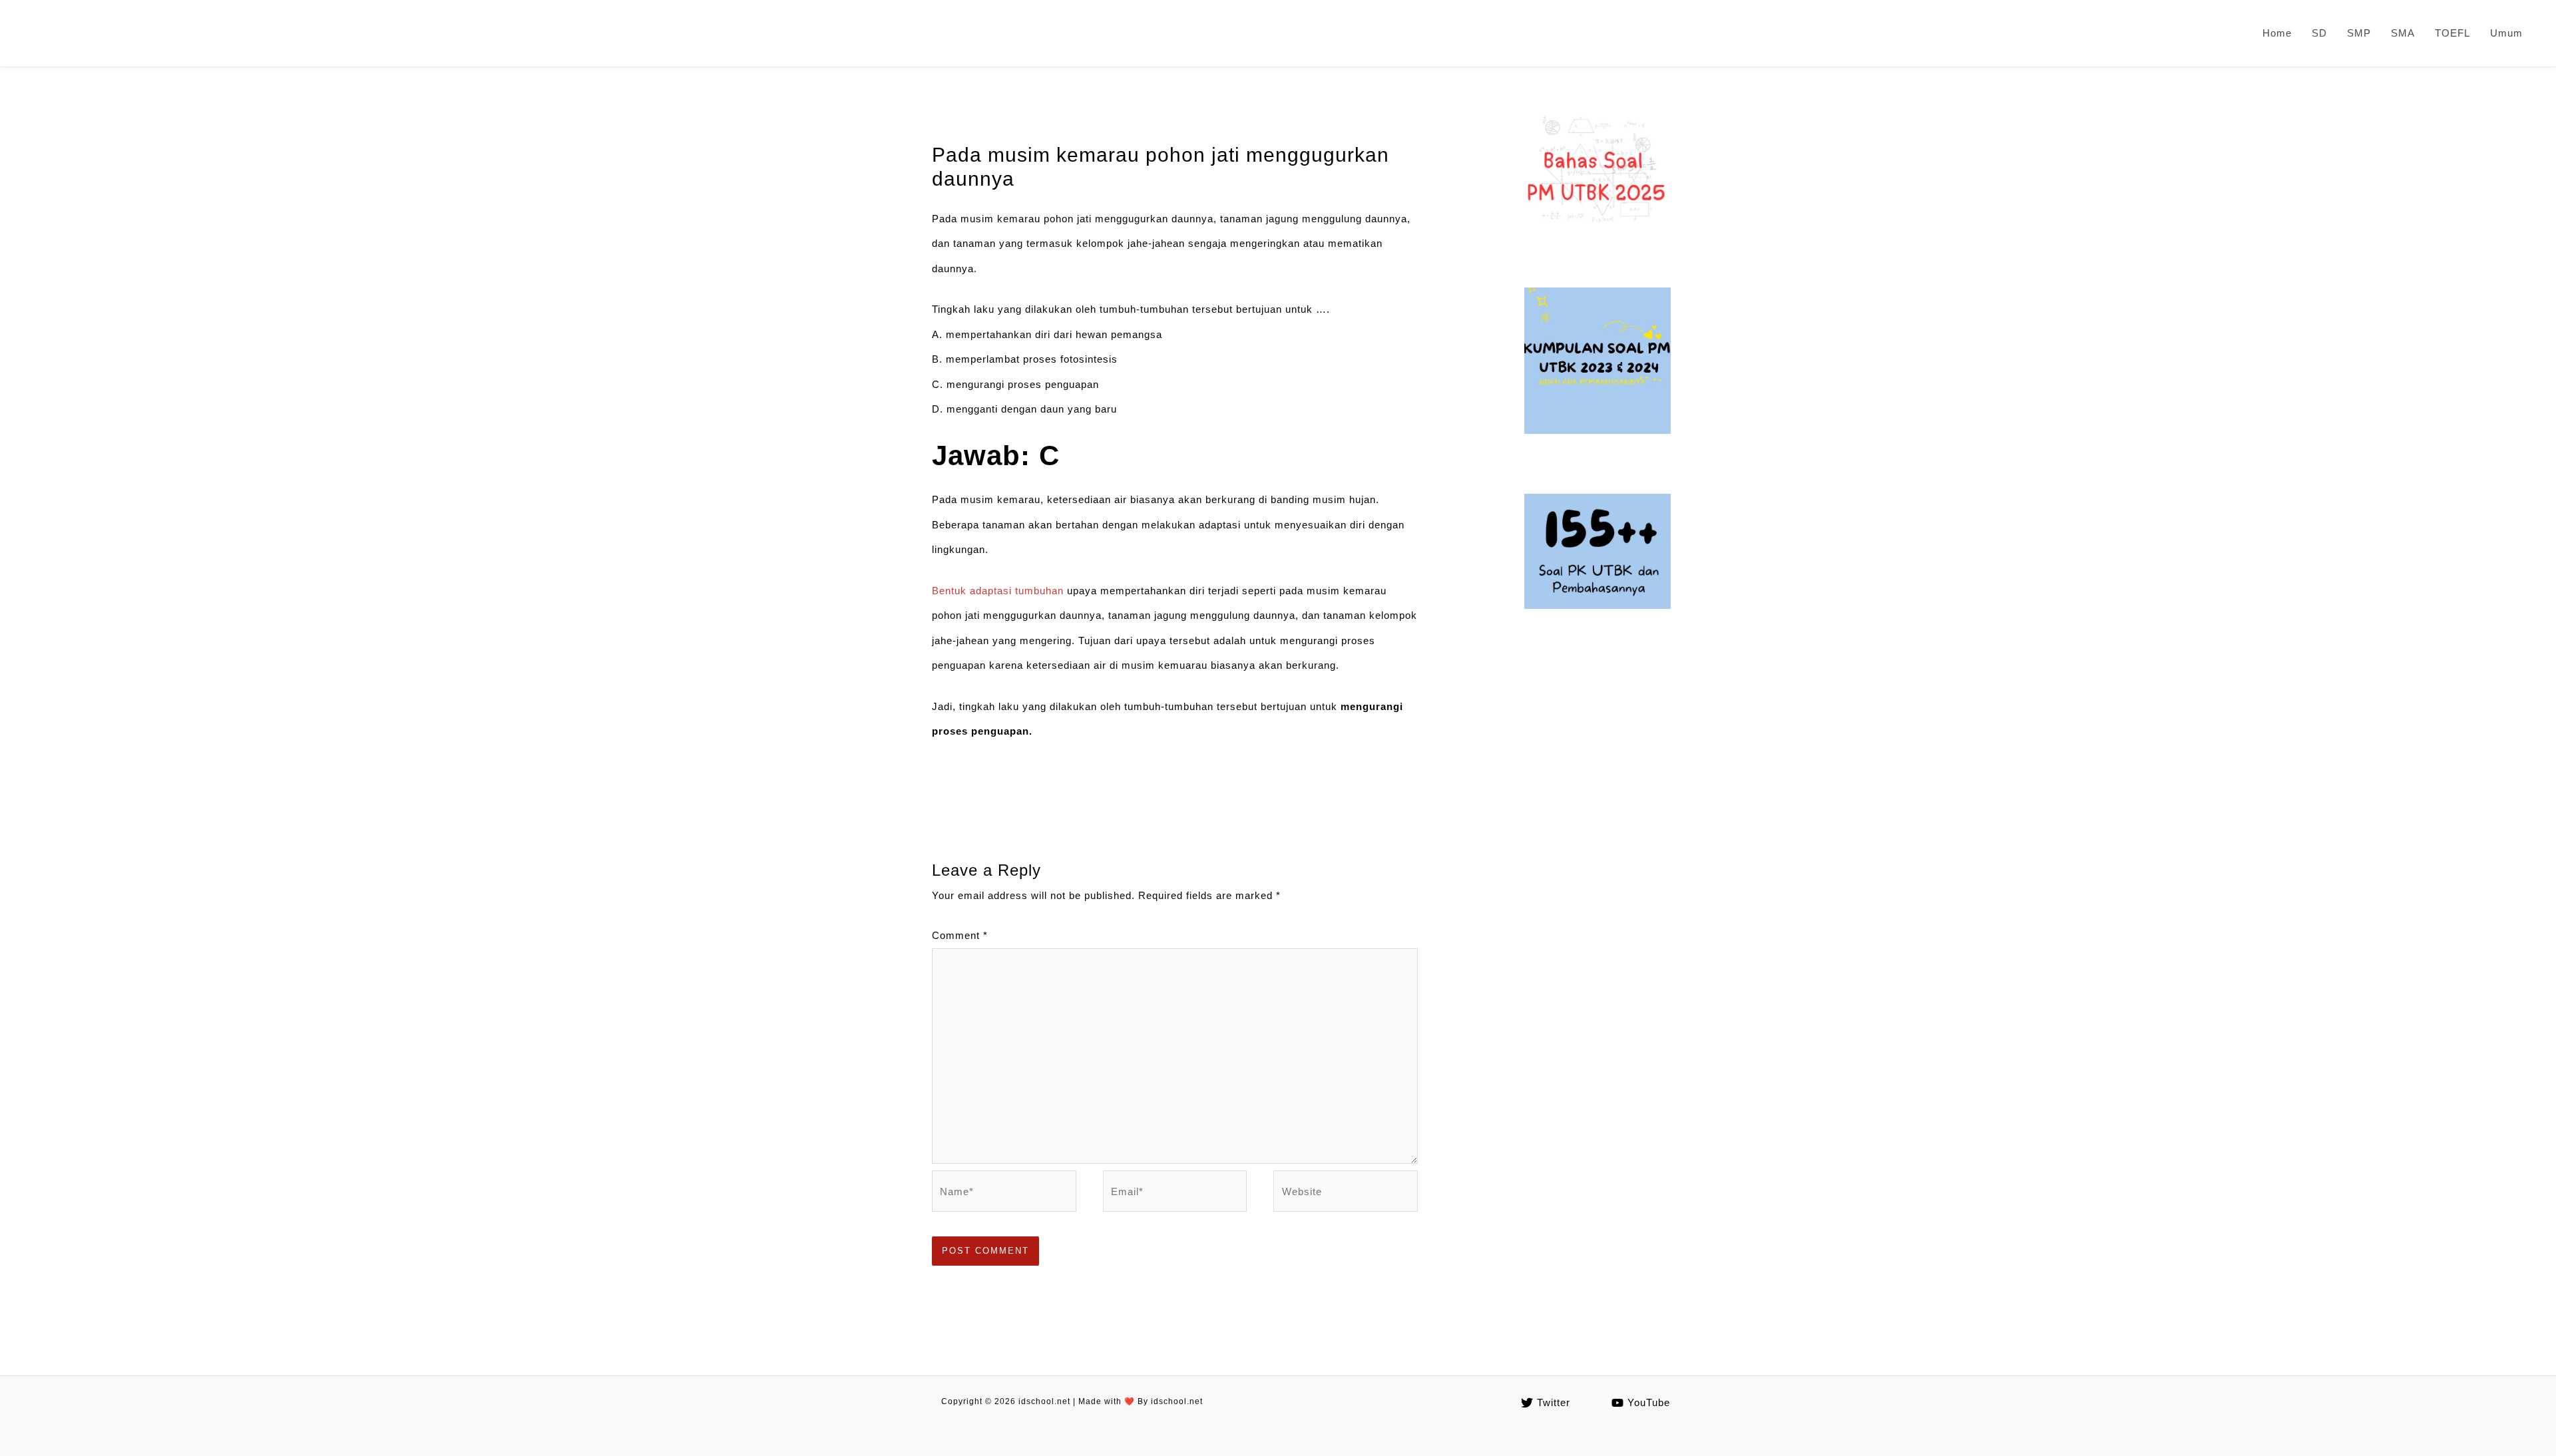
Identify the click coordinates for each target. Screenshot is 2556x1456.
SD (2319, 33)
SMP (2359, 33)
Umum (2506, 33)
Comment (960, 935)
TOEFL (2452, 33)
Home (2277, 33)
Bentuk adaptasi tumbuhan (998, 591)
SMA (2403, 33)
